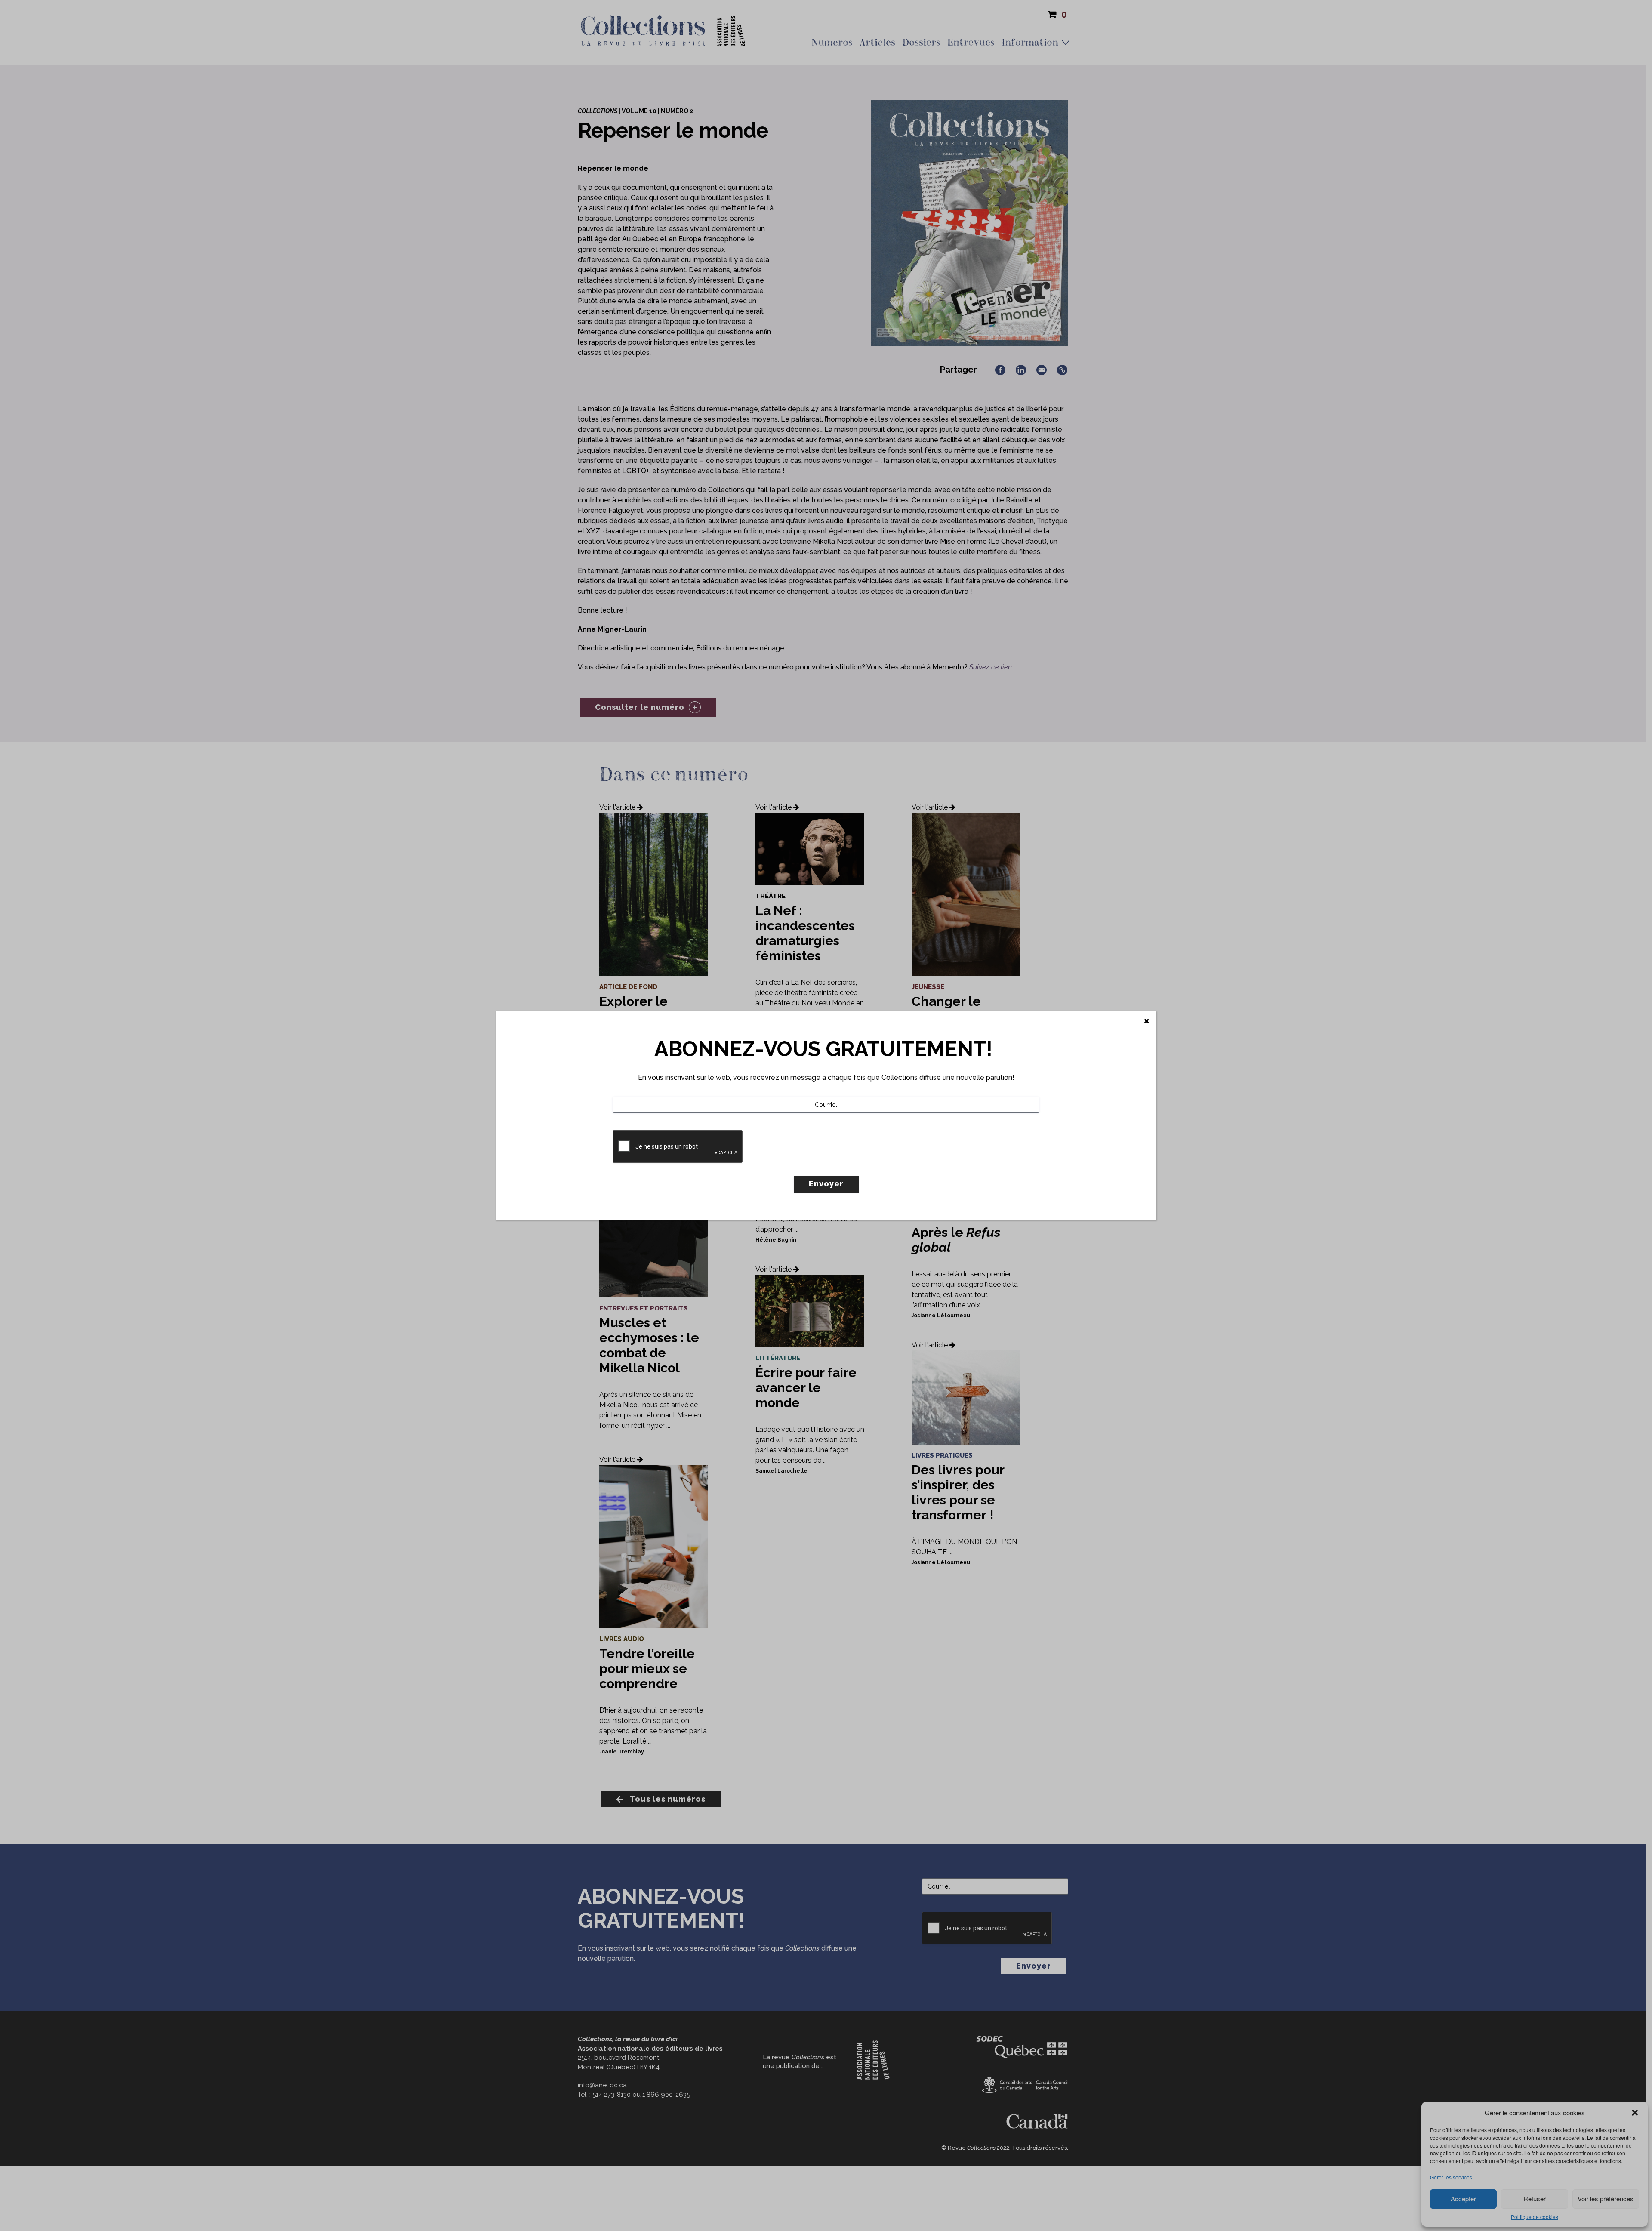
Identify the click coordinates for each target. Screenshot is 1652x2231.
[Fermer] (1147, 1021)
